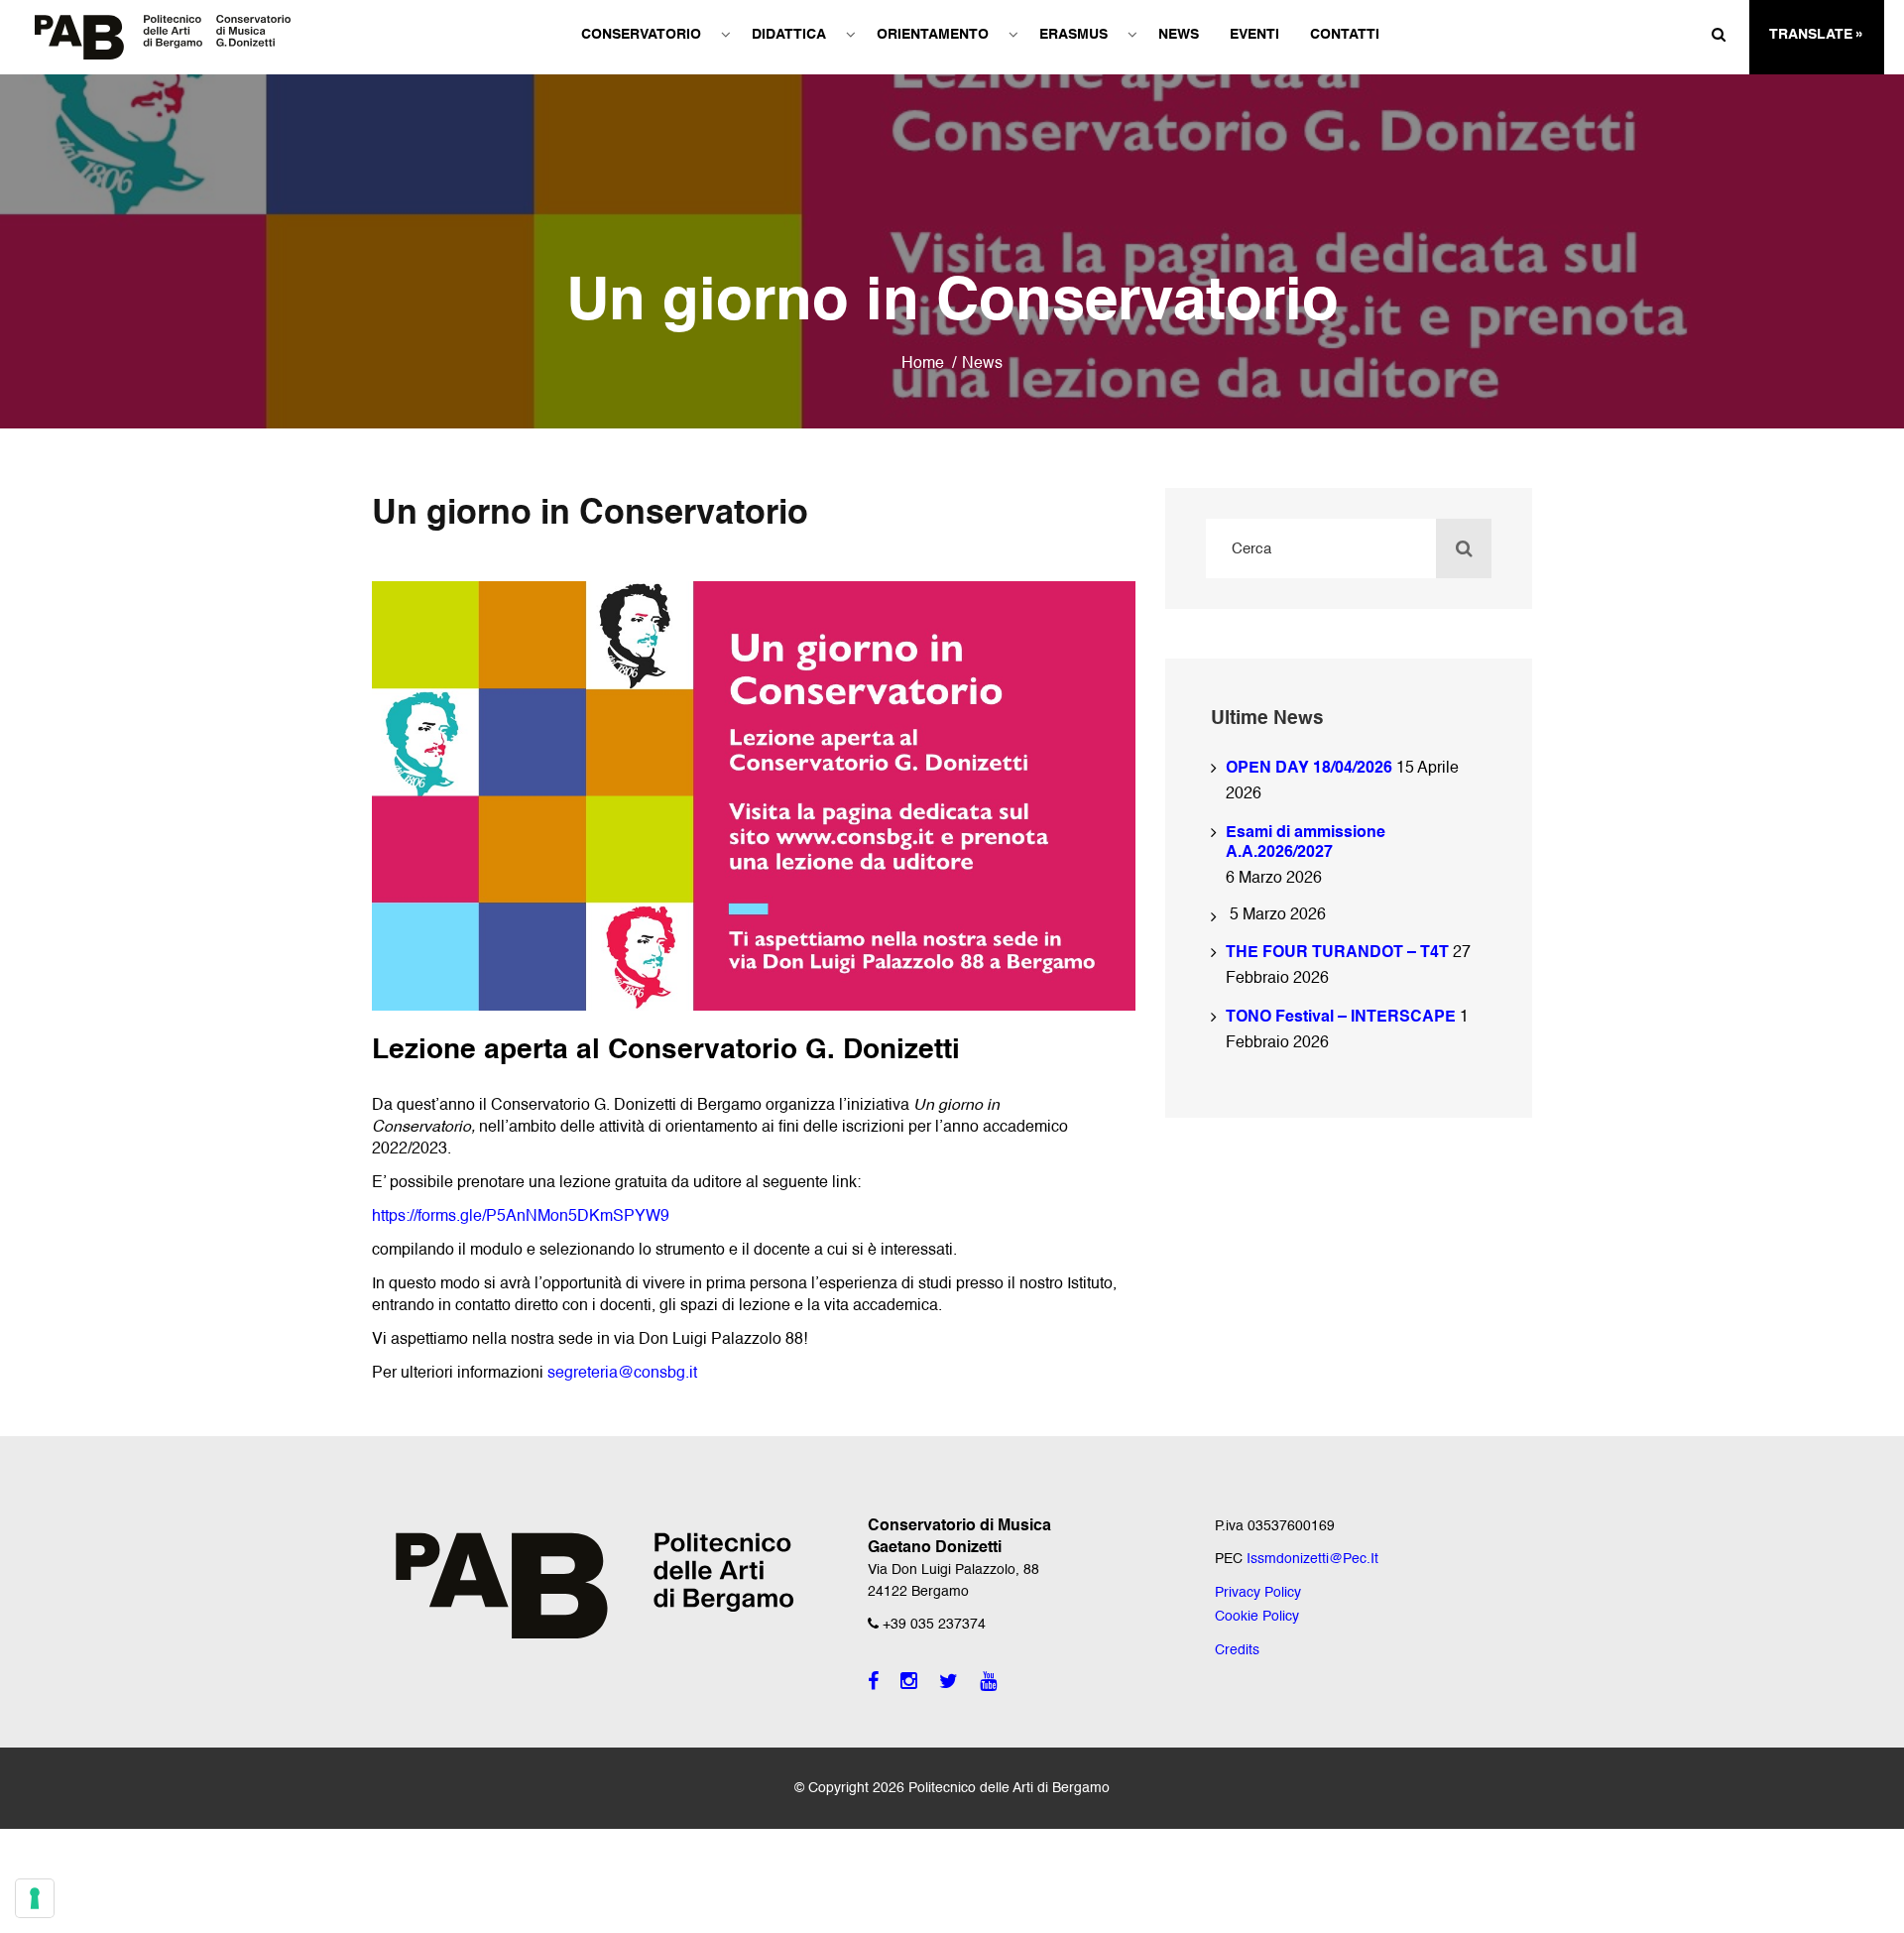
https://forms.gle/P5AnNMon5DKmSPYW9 (521, 1217)
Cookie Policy (1257, 1617)
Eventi (1254, 35)
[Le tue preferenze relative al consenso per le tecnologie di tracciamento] (35, 1898)
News (1179, 35)
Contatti (1345, 35)
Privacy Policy (1258, 1593)
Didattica (789, 35)
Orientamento (933, 35)
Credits (1237, 1650)
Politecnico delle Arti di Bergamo (1009, 1788)
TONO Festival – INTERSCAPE (1341, 1018)
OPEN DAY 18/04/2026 (1309, 769)
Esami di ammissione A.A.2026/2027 (1306, 843)
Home (923, 364)
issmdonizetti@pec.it (1312, 1559)
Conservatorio (641, 35)
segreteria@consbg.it (622, 1374)
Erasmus (1073, 35)
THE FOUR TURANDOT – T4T (1337, 953)
